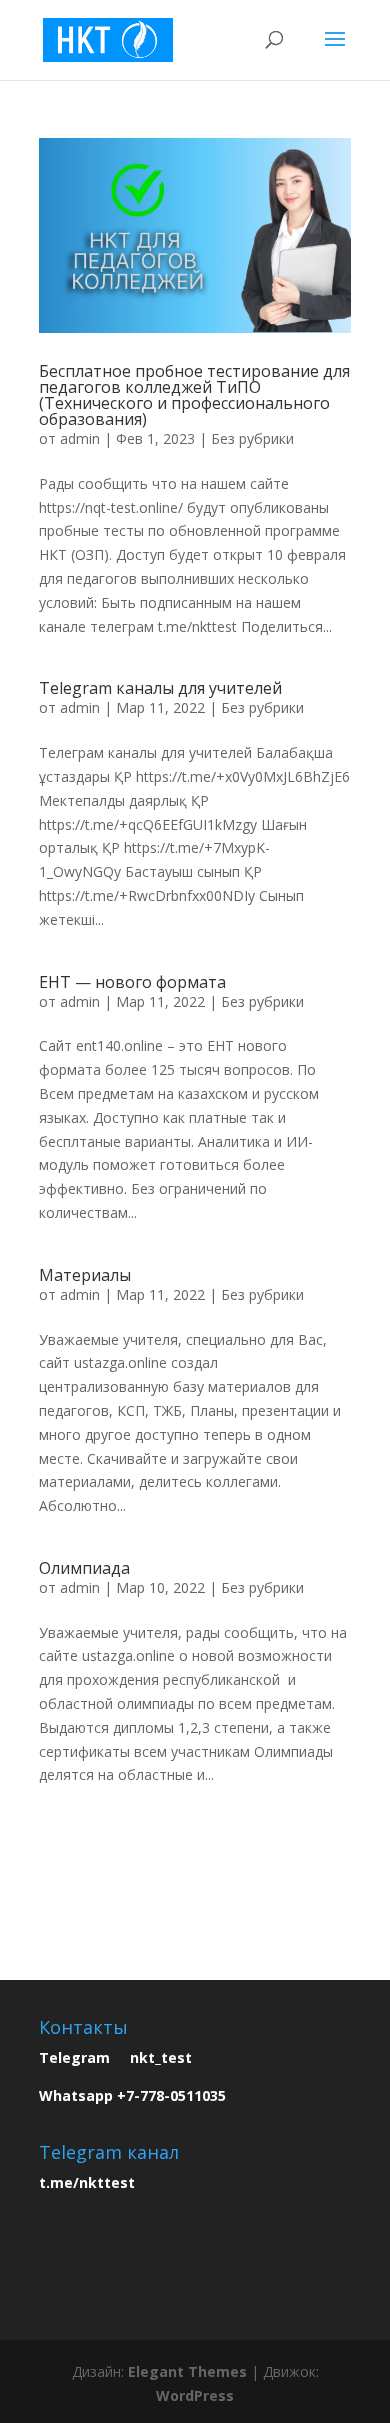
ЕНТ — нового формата (132, 982)
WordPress (195, 2395)
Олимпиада (84, 1568)
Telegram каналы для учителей (160, 688)
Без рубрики (252, 438)
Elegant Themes (187, 2371)
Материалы (85, 1275)
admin (80, 438)
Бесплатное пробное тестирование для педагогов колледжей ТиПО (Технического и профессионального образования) (194, 395)
